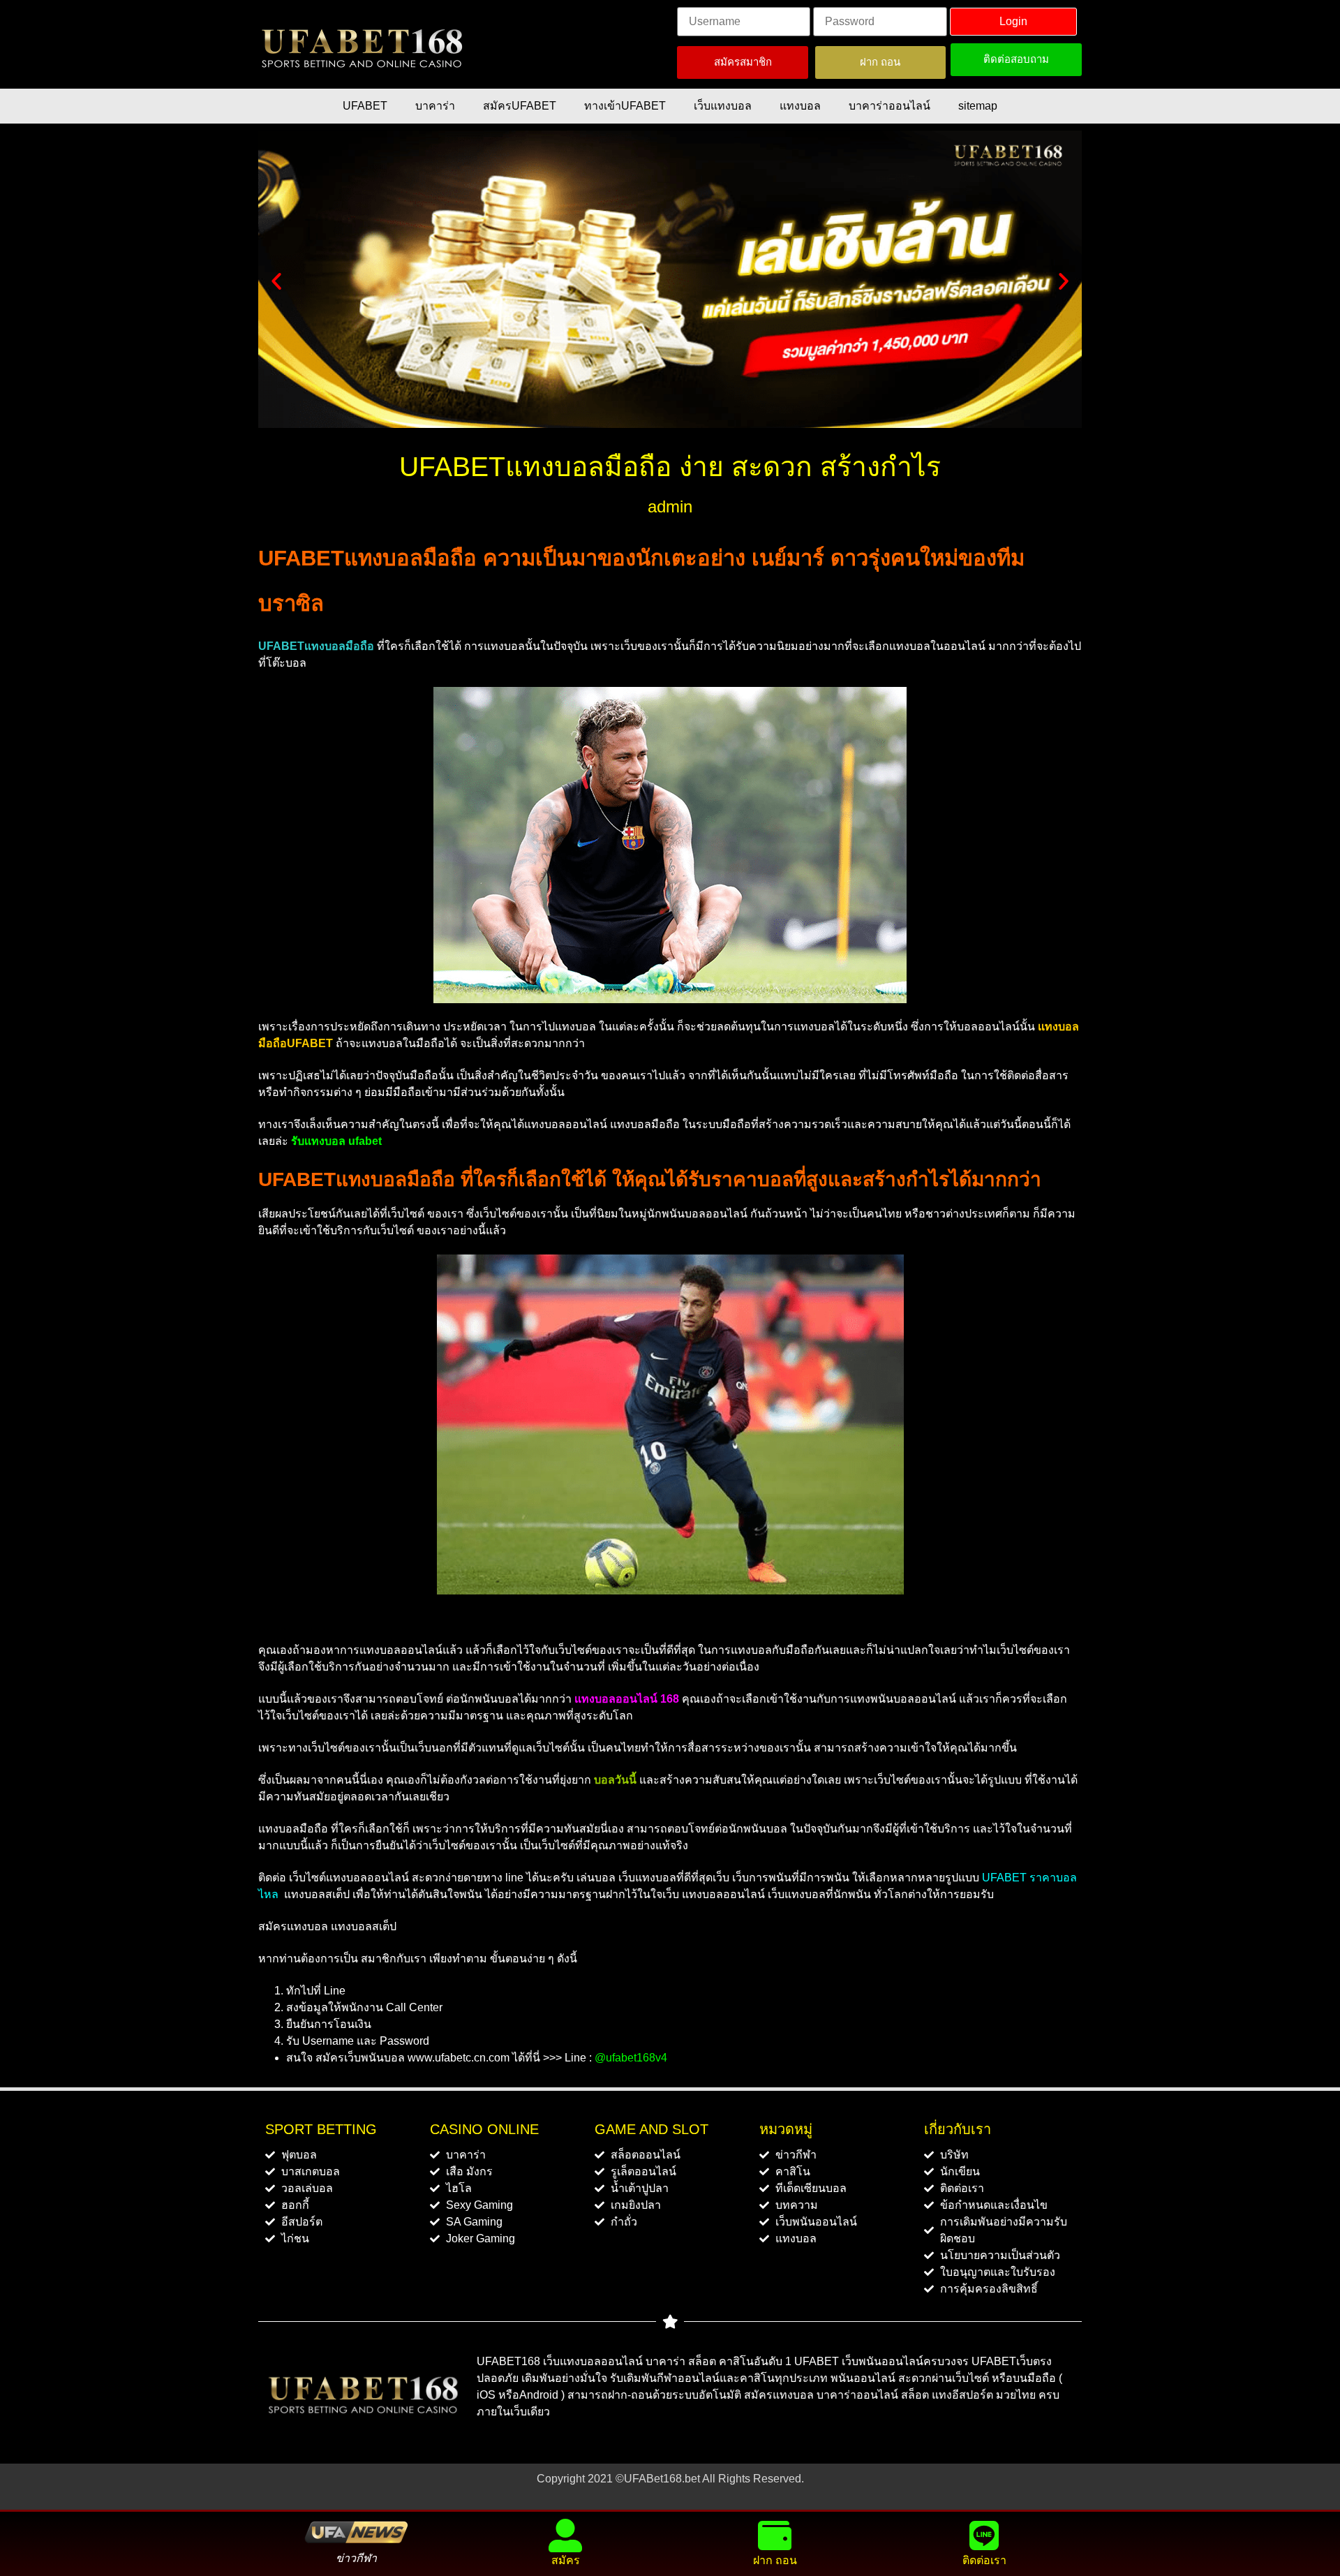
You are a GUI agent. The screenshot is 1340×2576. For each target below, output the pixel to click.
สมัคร (566, 2560)
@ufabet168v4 (631, 2058)
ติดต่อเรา (984, 2560)
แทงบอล (800, 106)
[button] (276, 281)
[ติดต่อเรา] (984, 2536)
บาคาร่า (435, 106)
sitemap (978, 106)
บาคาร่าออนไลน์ (889, 106)
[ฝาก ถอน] (775, 2536)
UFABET (365, 106)
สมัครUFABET (520, 106)
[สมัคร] (565, 2536)
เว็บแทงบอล (723, 106)
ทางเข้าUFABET (625, 106)
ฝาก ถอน (775, 2560)
